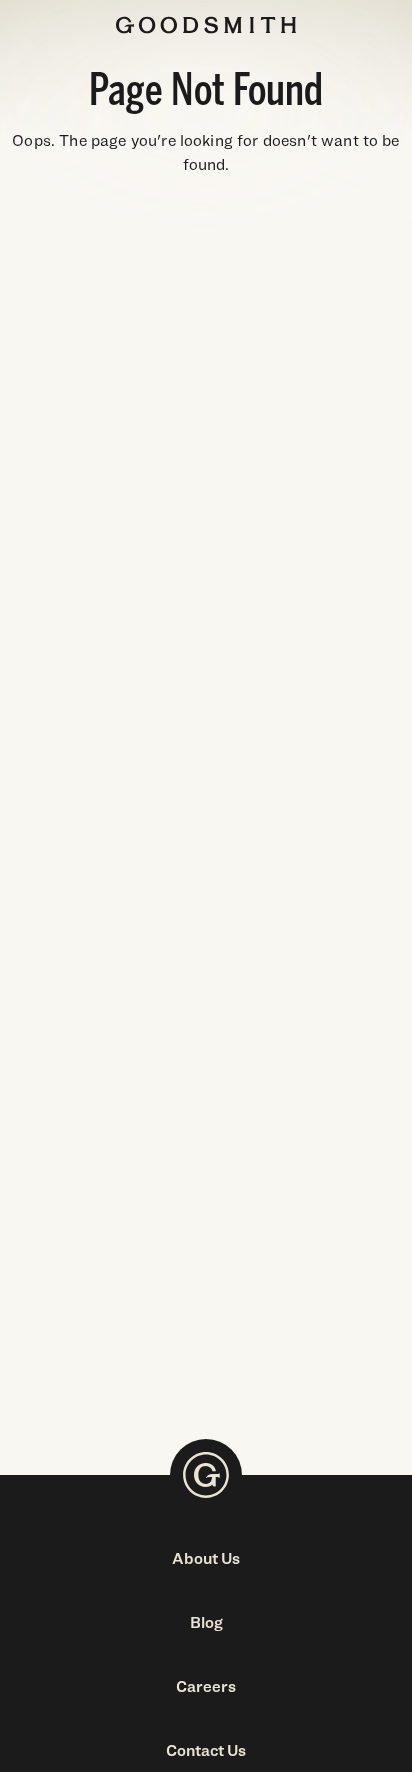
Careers (206, 1686)
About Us (206, 1558)
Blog (206, 1622)
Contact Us (206, 1750)
